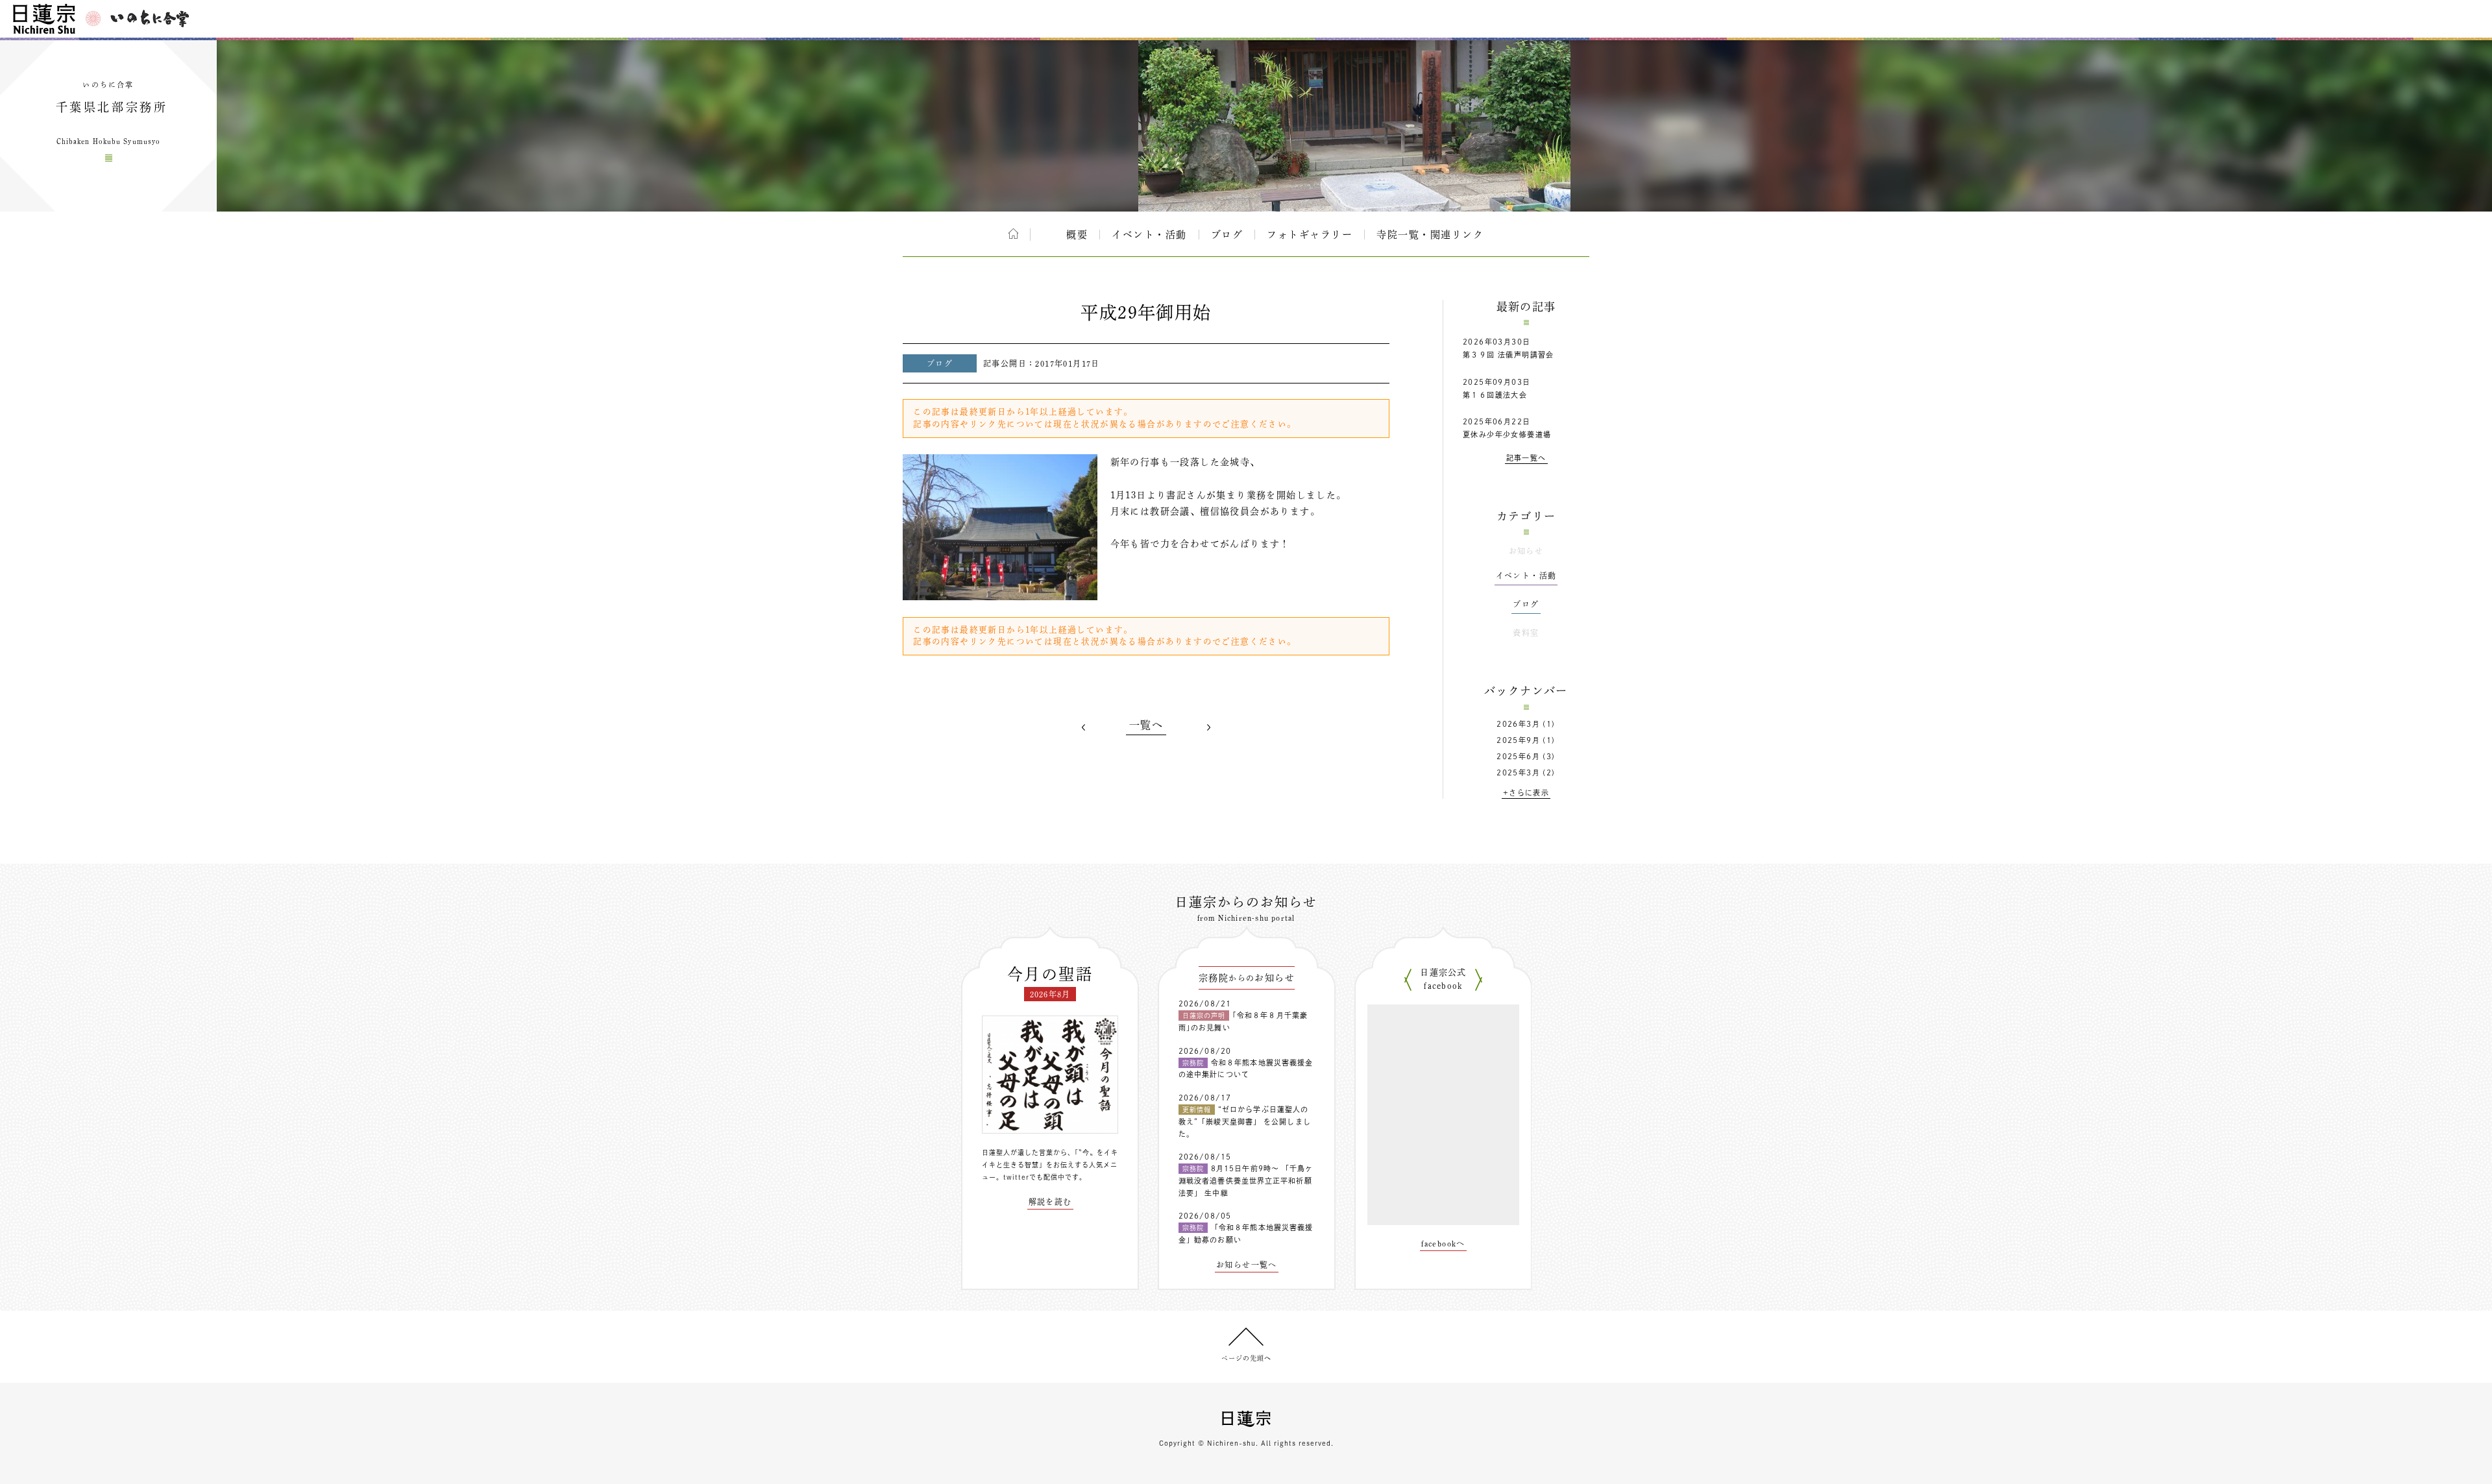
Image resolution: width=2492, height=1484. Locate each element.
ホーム (1013, 234)
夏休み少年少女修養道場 (1507, 434)
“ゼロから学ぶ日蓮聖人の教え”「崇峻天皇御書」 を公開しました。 (1245, 1121)
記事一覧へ (1526, 458)
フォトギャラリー (1310, 235)
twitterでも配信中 (1034, 1177)
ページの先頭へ (1246, 1358)
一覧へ (1146, 725)
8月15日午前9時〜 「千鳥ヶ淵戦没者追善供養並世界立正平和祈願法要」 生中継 (1246, 1180)
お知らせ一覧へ (1247, 1265)
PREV (1084, 727)
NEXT (1208, 727)
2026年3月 (1518, 724)
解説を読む (1050, 1202)
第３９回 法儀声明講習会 (1509, 355)
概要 (1077, 235)
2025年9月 (1518, 740)
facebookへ (1443, 1243)
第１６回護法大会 (1495, 395)
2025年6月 (1518, 756)
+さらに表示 (1526, 793)
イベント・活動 (1149, 235)
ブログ (1227, 235)
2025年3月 (1518, 772)
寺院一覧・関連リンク (1430, 235)
